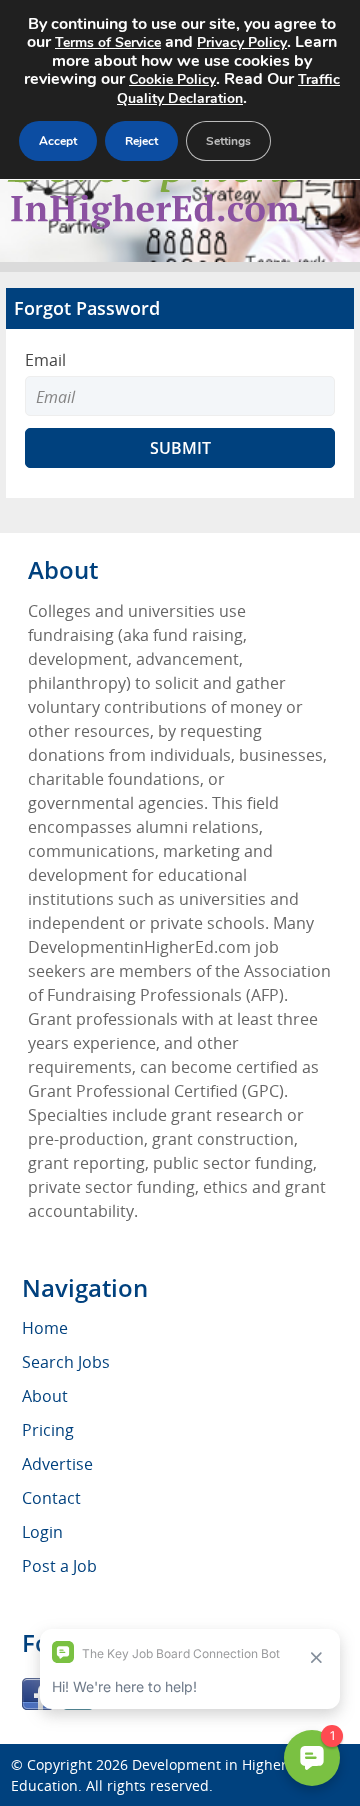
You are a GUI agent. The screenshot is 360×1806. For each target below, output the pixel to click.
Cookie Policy (172, 79)
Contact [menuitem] (51, 1498)
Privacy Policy (242, 42)
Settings (228, 141)
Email (45, 360)
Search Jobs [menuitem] (66, 1362)
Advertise (57, 1464)
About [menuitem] (45, 1396)
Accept (58, 141)
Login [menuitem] (42, 1532)
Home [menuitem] (45, 1328)
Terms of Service (108, 42)
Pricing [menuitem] (48, 1430)
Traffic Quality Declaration (228, 89)
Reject (141, 141)
